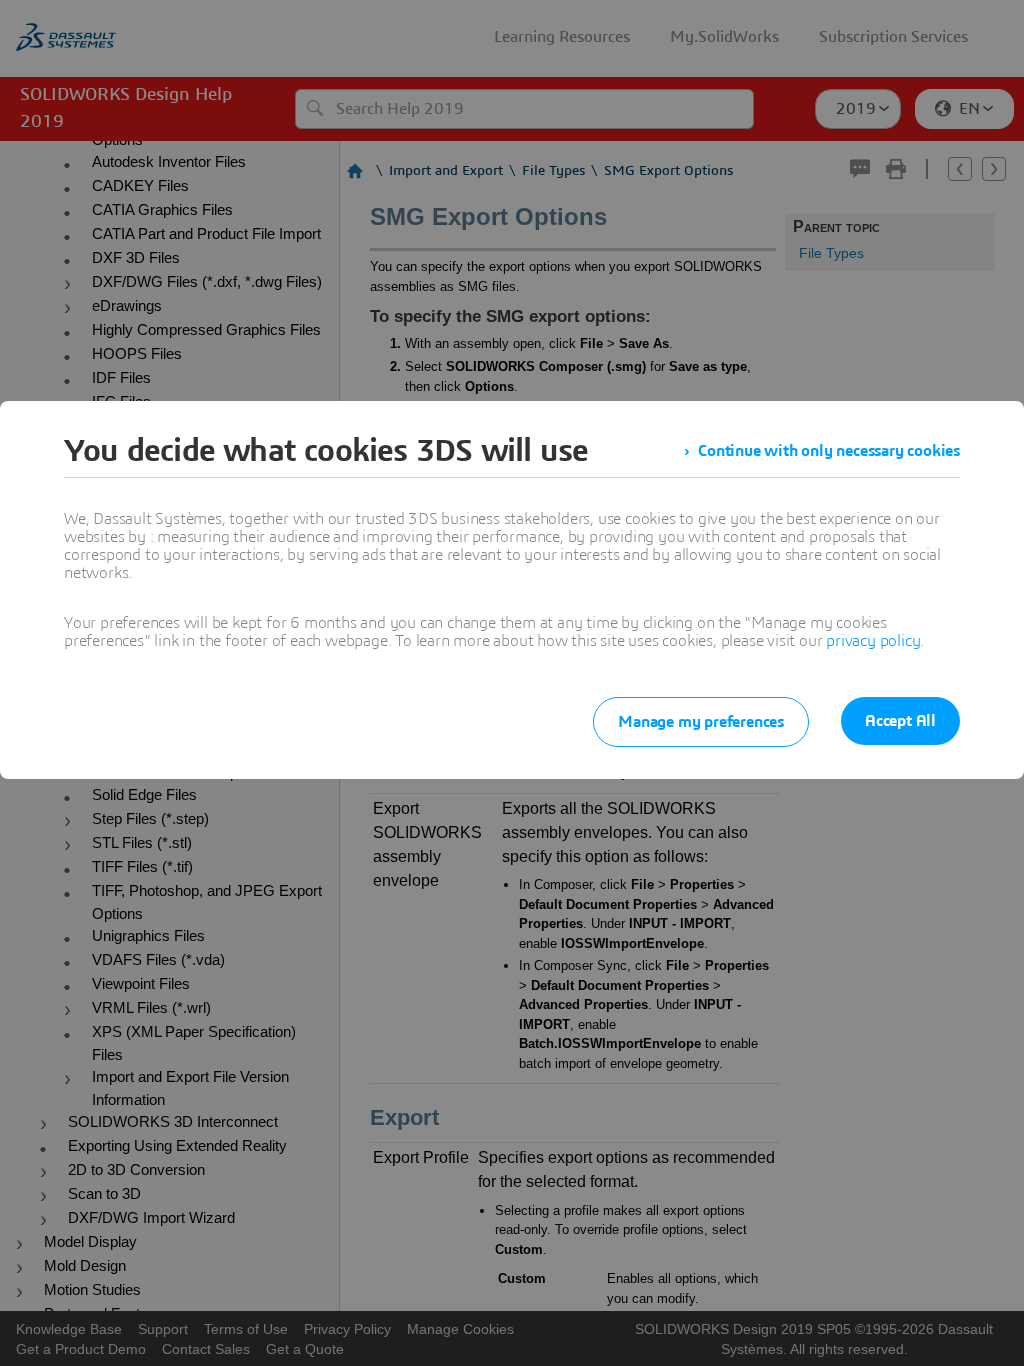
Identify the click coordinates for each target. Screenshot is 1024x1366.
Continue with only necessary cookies (829, 451)
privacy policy (873, 641)
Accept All (900, 721)
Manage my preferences (701, 722)
